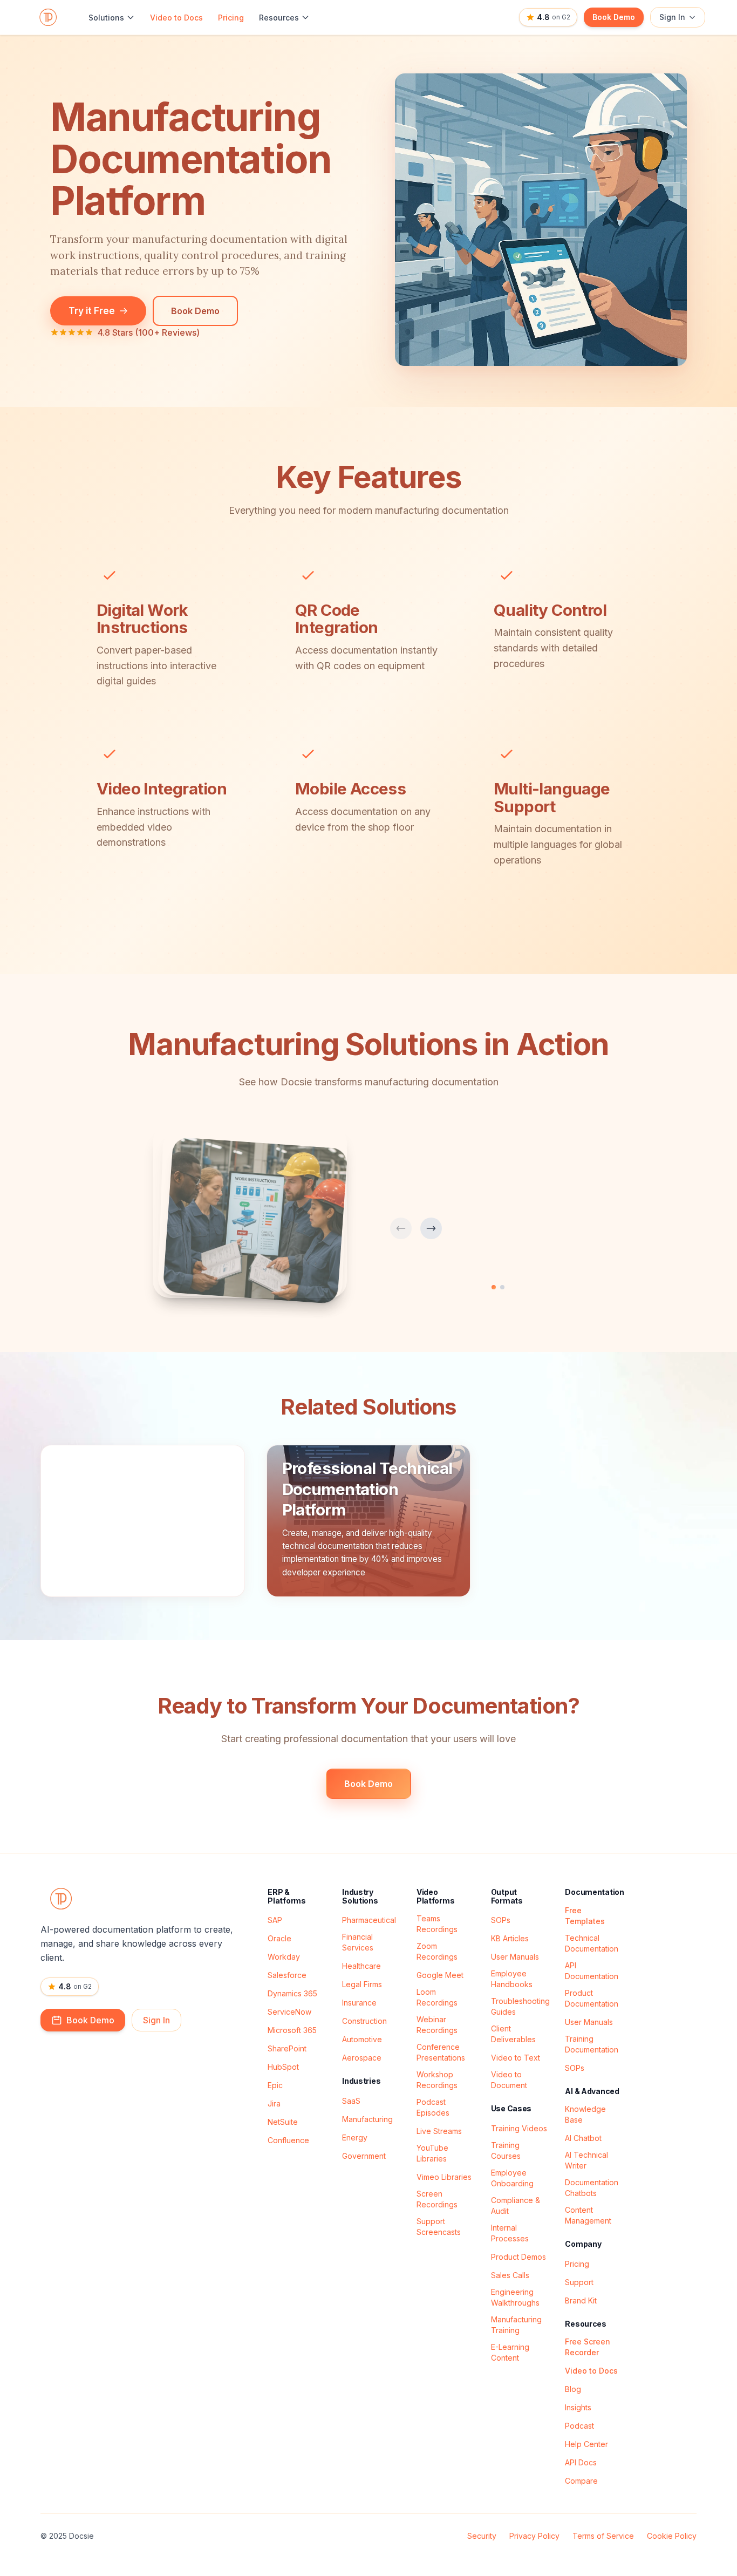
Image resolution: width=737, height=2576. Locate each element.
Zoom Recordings (437, 1951)
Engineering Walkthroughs (515, 2297)
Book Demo (614, 17)
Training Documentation (592, 2044)
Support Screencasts (439, 2227)
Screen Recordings (437, 2199)
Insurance (359, 2003)
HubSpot (283, 2067)
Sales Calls (510, 2275)
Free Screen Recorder (588, 2347)
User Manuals (515, 1957)
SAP (275, 1920)
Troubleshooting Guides (520, 2006)
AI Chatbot (583, 2138)
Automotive (362, 2039)
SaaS (351, 2101)
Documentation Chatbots (592, 2188)
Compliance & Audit (516, 2205)
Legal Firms (362, 1984)
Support (579, 2282)
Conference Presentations (441, 2052)
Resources (279, 18)
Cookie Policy (672, 2536)
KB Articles (510, 1938)
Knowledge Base (585, 2114)
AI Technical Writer (586, 2160)
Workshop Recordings (437, 2080)
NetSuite (283, 2122)
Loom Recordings (437, 1997)
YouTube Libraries (432, 2153)
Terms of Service (603, 2536)
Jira (274, 2103)
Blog (573, 2389)
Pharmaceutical (369, 1920)
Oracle (279, 1938)
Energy (355, 2137)
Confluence (288, 2140)
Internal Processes (510, 2233)
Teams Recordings (437, 1924)
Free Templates (585, 1916)
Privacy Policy (534, 2536)
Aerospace (362, 2058)
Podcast (579, 2426)
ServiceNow (289, 2012)
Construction (364, 2021)
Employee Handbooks (512, 1979)
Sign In (672, 17)
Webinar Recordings (437, 2025)
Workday (284, 1957)
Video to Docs (176, 18)
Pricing (231, 18)
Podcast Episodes (433, 2107)
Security (482, 2536)
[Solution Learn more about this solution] (143, 1521)
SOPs (501, 1920)
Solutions (106, 18)
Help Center (586, 2444)
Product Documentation (592, 1998)
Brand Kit (581, 2300)
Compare (581, 2481)
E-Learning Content (510, 2352)
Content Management (588, 2215)
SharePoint (287, 2048)
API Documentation (592, 1971)
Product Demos (518, 2257)
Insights (578, 2407)
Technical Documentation (592, 1943)
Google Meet (440, 1975)
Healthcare (361, 1966)
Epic (275, 2085)
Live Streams (439, 2131)
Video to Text (516, 2058)
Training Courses (506, 2150)
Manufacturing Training (516, 2325)
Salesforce (287, 1975)
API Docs (581, 2462)
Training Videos (519, 2128)
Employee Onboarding (512, 2178)
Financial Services (358, 1942)
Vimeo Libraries (444, 2177)
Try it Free (92, 311)
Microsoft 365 (292, 2030)
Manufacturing (367, 2119)
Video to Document (509, 2080)
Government (364, 2156)
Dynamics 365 (292, 1993)
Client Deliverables (513, 2034)
